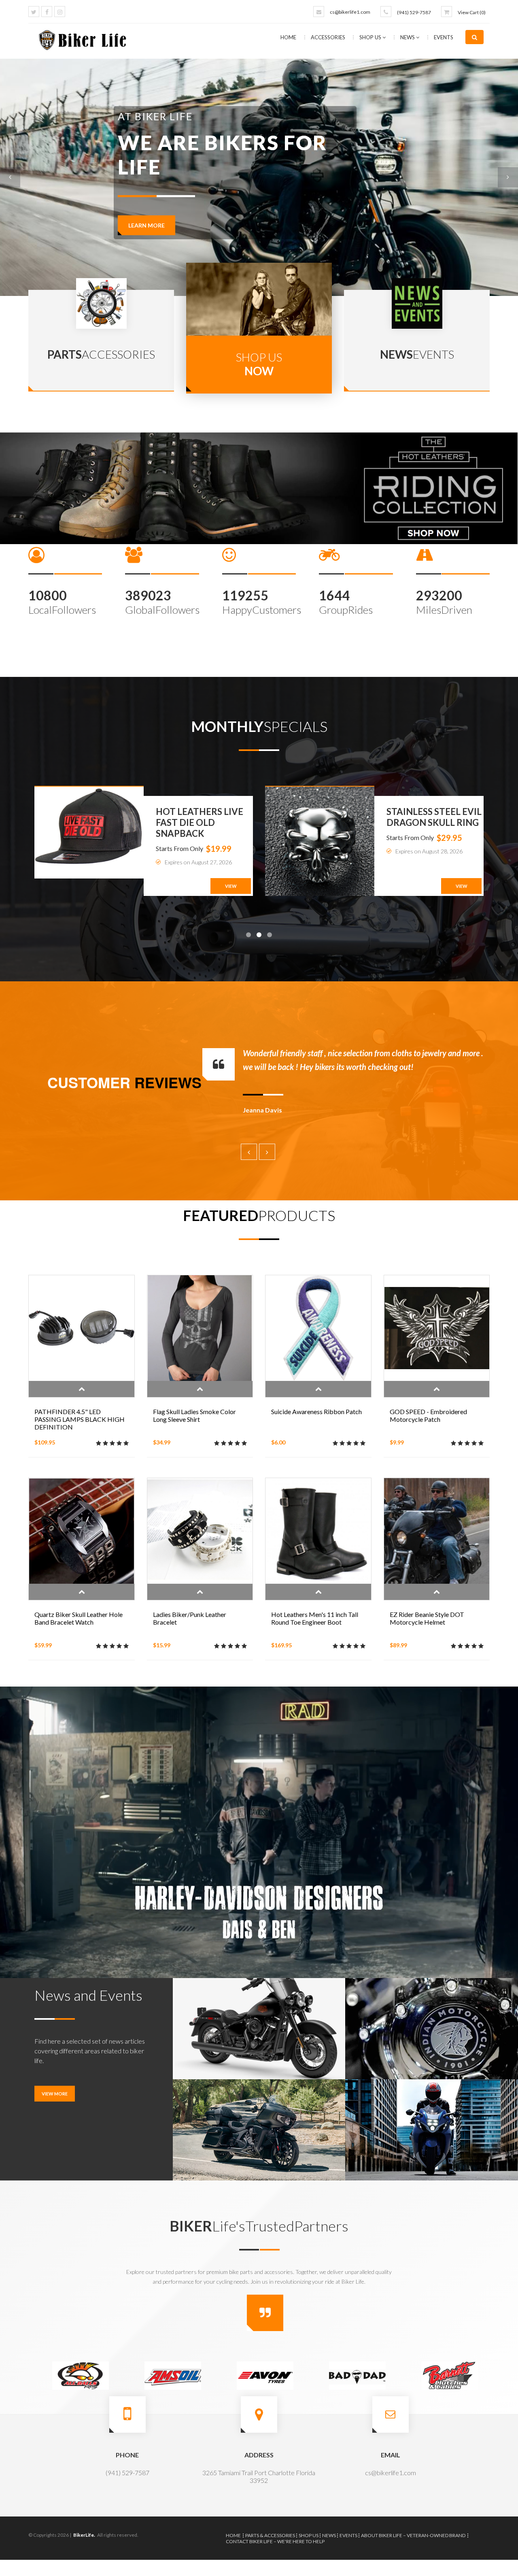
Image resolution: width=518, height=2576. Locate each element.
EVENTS (444, 37)
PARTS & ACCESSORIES (270, 2535)
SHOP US (371, 37)
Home (288, 37)
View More (55, 2094)
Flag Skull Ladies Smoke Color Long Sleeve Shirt (194, 1415)
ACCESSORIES (329, 37)
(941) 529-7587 (414, 12)
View (231, 886)
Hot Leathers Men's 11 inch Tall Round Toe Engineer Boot (315, 1618)
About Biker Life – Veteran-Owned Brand (413, 2535)
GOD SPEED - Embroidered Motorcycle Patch (428, 1415)
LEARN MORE (146, 195)
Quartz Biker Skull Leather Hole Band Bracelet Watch (79, 1618)
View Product (82, 1389)
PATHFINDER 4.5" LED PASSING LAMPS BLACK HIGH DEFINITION (80, 1419)
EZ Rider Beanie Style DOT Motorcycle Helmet (427, 1618)
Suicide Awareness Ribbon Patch (316, 1411)
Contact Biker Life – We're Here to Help (275, 2541)
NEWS (408, 37)
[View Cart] (447, 12)
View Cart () (472, 12)
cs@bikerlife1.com (350, 12)
